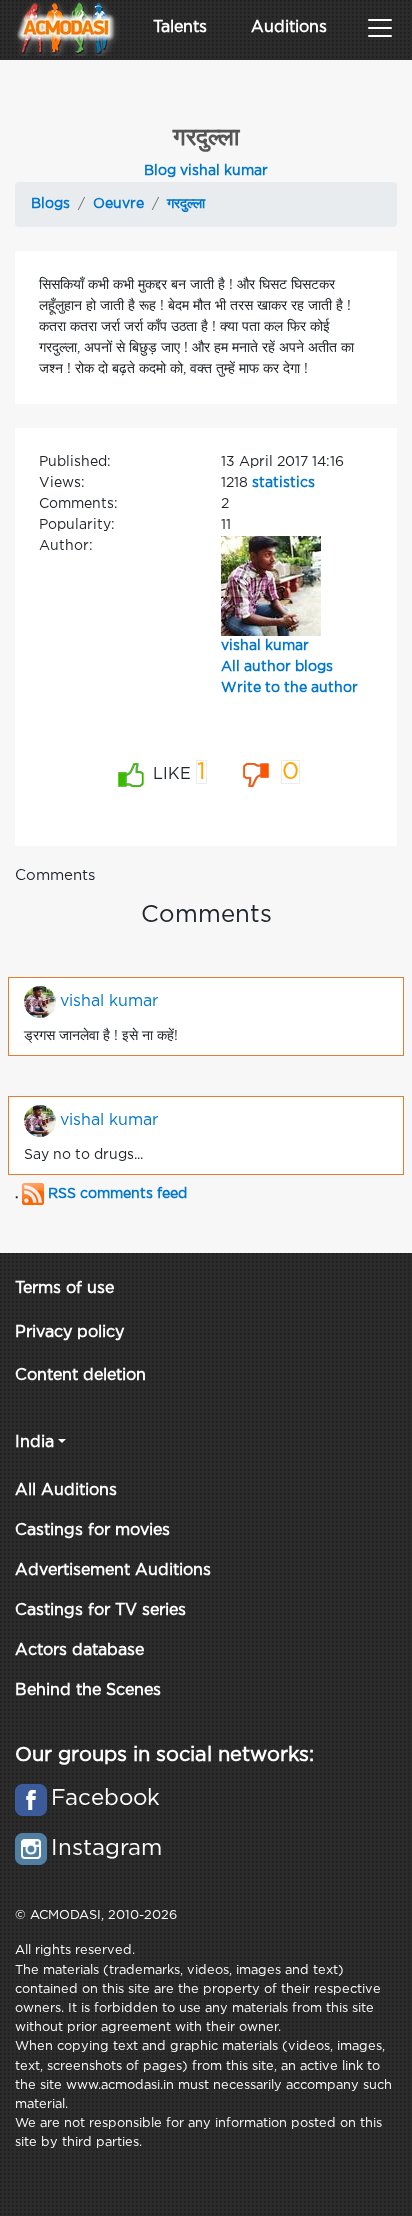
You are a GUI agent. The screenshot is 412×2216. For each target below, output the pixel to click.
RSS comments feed (115, 1194)
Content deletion (80, 1375)
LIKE (177, 772)
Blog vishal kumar (206, 171)
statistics (283, 483)
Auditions (289, 27)
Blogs (50, 204)
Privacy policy (69, 1332)
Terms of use (64, 1288)
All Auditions (66, 1490)
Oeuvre (118, 204)
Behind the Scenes (88, 1690)
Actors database (79, 1650)
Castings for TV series (100, 1610)
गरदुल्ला (186, 204)
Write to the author (289, 688)
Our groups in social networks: (164, 1755)
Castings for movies (92, 1530)
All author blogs (277, 667)
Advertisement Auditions (113, 1570)
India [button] (34, 1442)
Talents (180, 27)
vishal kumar (265, 646)
